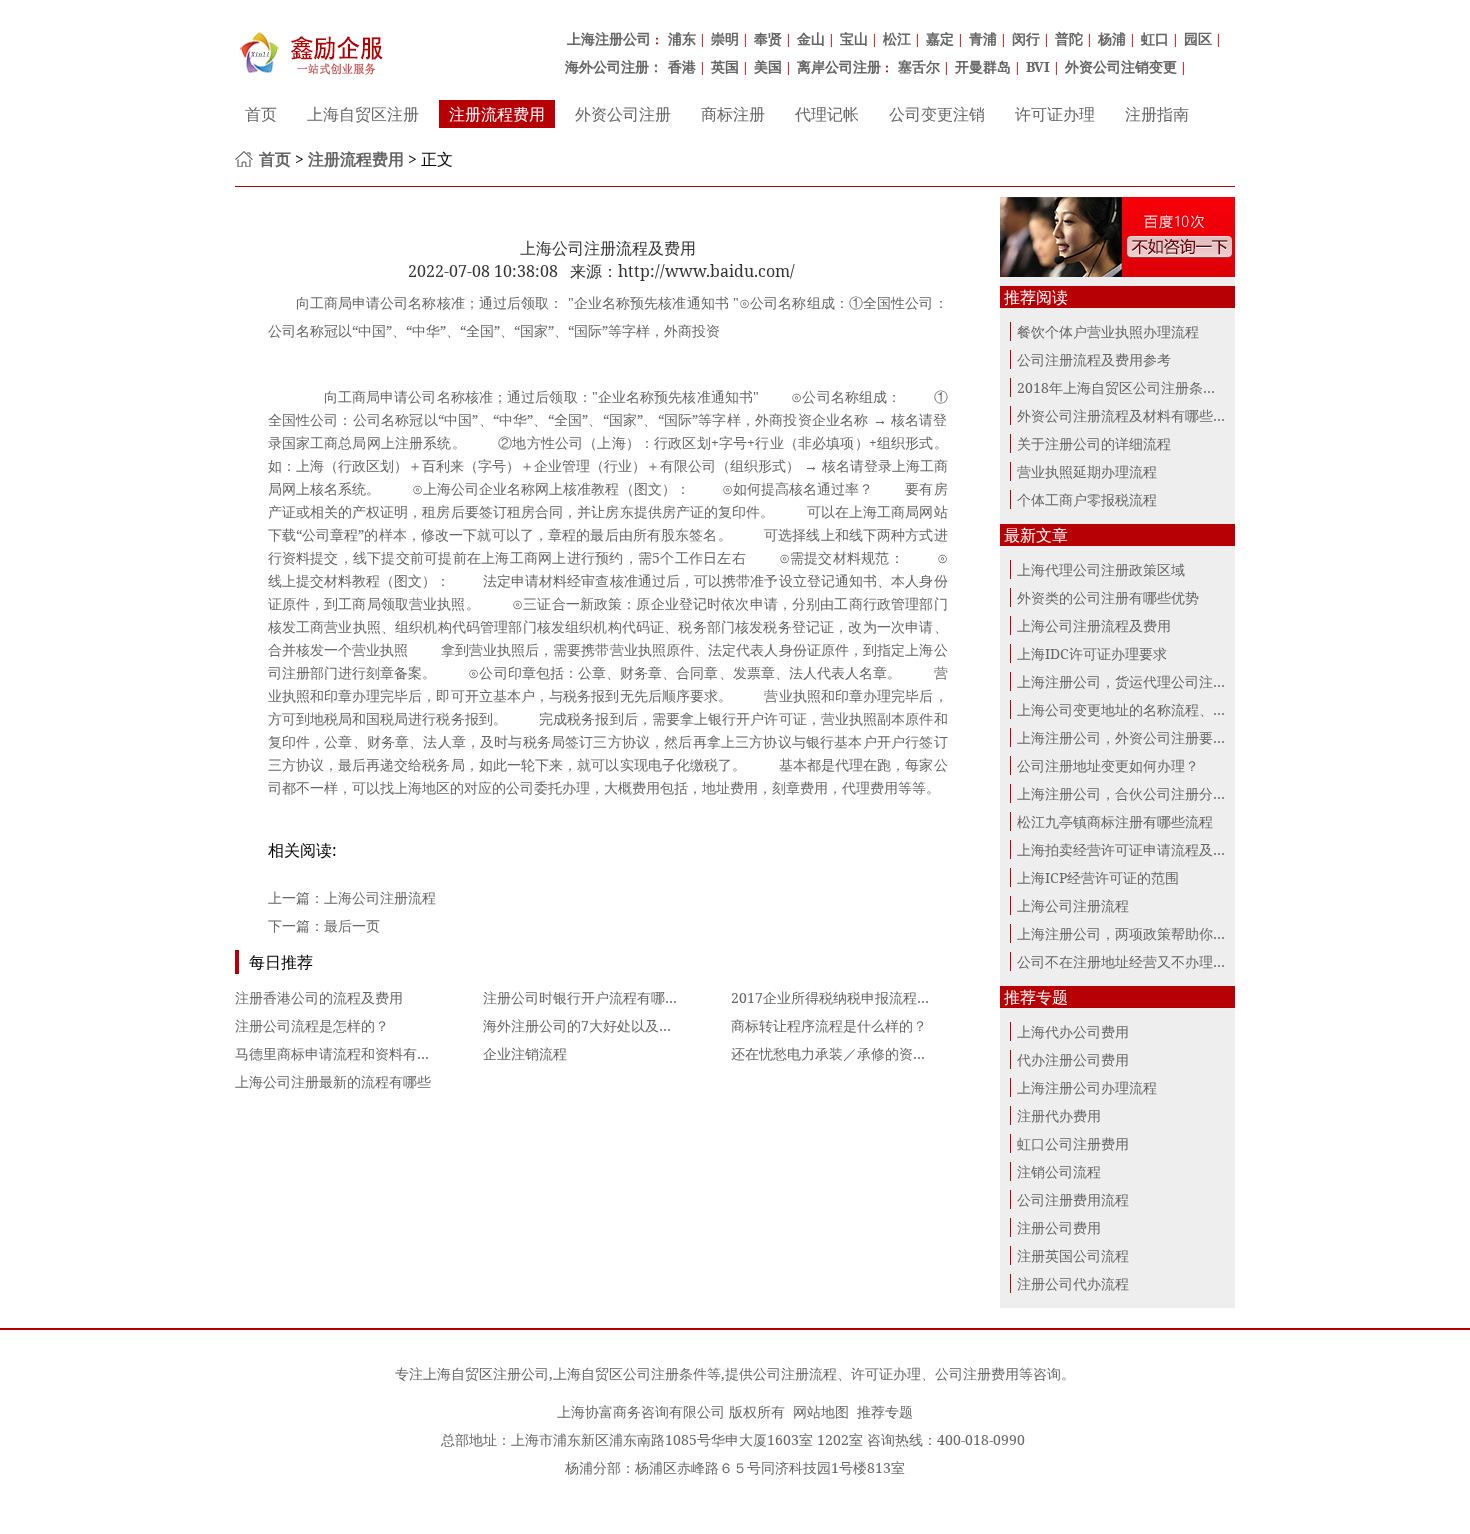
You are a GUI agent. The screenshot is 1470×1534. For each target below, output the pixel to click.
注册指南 (1157, 114)
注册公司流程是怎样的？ (312, 1025)
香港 (682, 66)
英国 (725, 66)
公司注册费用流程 (1073, 1199)
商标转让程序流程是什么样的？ (829, 1025)
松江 (897, 38)
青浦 (983, 38)
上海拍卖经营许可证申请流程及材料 (1129, 849)
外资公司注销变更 (1121, 66)
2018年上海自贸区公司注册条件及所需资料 (1152, 387)
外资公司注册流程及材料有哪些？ (1122, 415)
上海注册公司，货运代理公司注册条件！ (1143, 681)
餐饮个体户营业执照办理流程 (1108, 331)
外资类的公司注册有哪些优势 (1108, 597)
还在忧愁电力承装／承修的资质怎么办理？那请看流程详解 (913, 1053)
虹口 (1155, 38)
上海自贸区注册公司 (486, 1373)
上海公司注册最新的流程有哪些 (333, 1081)
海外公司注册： (614, 66)
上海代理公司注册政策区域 (1101, 569)
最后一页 (352, 925)
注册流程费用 (497, 114)
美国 (768, 66)
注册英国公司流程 (1073, 1255)
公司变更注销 (937, 114)
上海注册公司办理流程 (1087, 1087)
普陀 (1069, 38)
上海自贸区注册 (363, 114)
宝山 (854, 38)
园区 (1198, 38)
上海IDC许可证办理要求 (1092, 653)
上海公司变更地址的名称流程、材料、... (1142, 709)
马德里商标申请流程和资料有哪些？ (347, 1053)
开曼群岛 (983, 66)
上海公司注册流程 (380, 897)
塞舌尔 (919, 66)
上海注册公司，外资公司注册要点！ (1129, 737)
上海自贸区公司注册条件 (630, 1373)
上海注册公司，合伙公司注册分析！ (1129, 793)
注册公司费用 (1059, 1227)
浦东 (682, 38)
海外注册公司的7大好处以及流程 (585, 1025)
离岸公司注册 (839, 66)
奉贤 (768, 38)
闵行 (1026, 38)
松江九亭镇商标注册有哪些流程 (1115, 821)
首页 (261, 114)
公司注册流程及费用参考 (1094, 359)
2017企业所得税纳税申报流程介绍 (838, 997)
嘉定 (940, 38)
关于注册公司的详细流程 (1094, 443)
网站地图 (821, 1411)
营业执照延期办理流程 (1087, 471)
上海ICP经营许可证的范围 (1098, 877)
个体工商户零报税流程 (1087, 499)
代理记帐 (827, 114)
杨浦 (1112, 38)
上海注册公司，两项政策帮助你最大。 (1136, 933)
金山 (811, 38)
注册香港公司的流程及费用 (319, 997)
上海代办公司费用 (1073, 1031)
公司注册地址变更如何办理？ (1108, 765)
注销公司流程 (1059, 1171)
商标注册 (733, 114)
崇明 (725, 38)
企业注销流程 (525, 1053)
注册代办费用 (1059, 1115)
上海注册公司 (609, 38)
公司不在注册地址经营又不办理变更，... (1142, 961)
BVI (1038, 66)
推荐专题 (885, 1411)
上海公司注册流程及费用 (1094, 625)
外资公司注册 (623, 114)
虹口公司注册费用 (1073, 1143)
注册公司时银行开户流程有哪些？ (588, 997)
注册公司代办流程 (1073, 1283)
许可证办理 (1055, 114)
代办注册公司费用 (1073, 1059)
